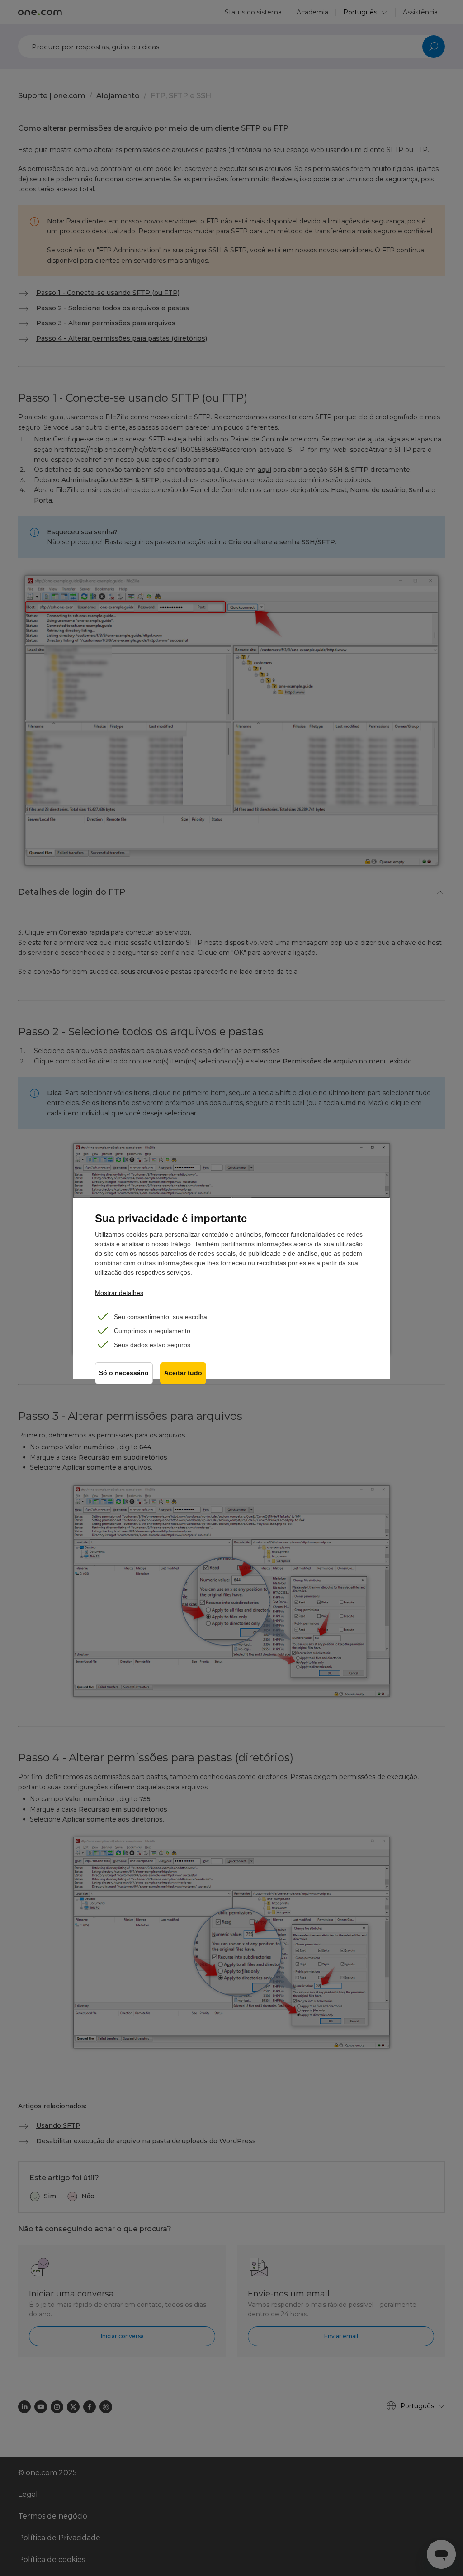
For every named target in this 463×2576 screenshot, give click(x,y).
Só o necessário (124, 1373)
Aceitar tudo (183, 1373)
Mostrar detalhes (119, 1293)
